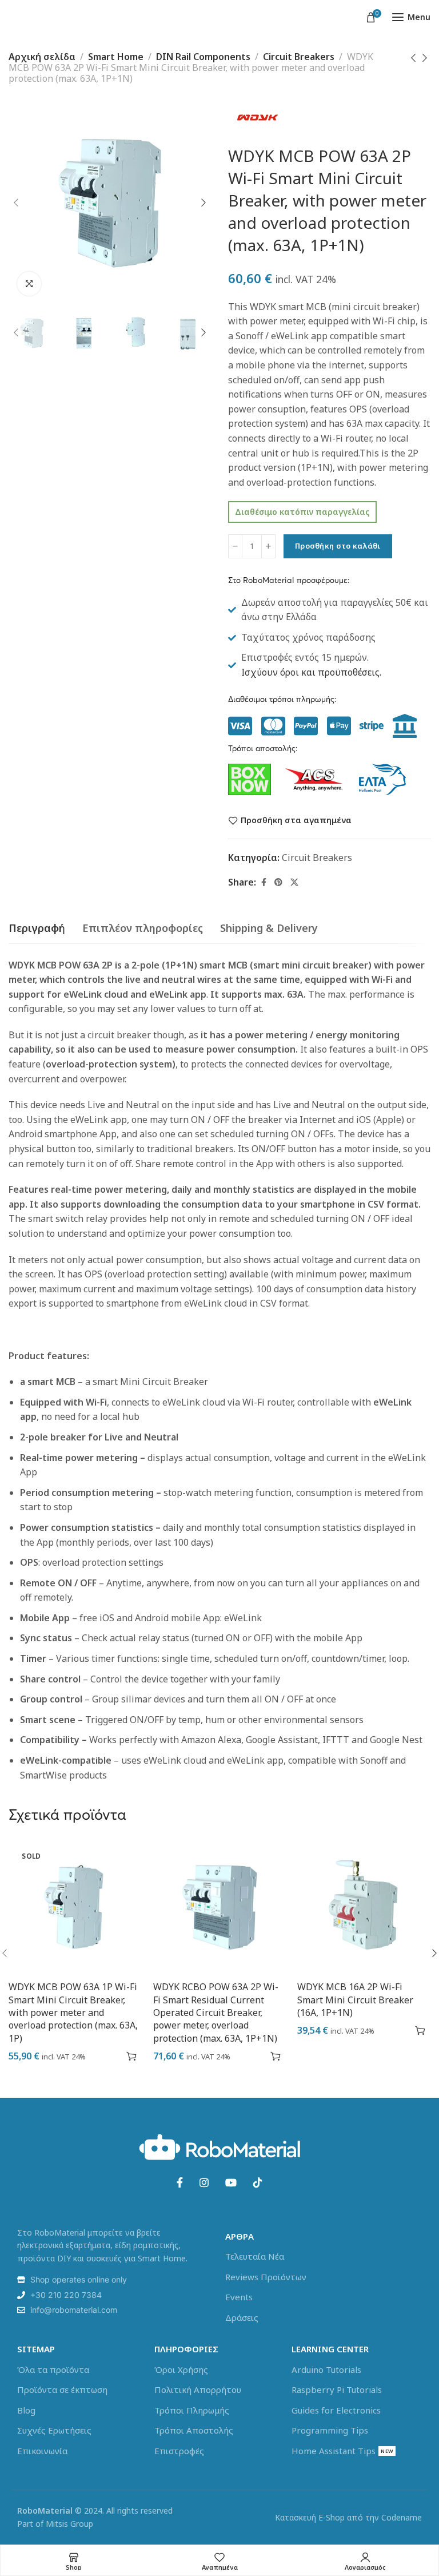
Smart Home (116, 57)
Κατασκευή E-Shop (310, 2517)
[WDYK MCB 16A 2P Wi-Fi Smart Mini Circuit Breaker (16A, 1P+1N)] (364, 1908)
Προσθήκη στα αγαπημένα (296, 821)
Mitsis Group (69, 2524)
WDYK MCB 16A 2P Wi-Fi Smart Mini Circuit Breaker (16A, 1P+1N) (355, 2000)
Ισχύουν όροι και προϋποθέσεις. (311, 672)
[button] (276, 2056)
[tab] (37, 928)
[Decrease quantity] (235, 546)
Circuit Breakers (299, 57)
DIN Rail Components (203, 57)
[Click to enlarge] (29, 284)
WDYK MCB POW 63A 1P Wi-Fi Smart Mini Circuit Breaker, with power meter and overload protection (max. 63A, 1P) (73, 2013)
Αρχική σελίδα (42, 57)
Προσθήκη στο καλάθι (338, 546)
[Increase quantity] (268, 546)
